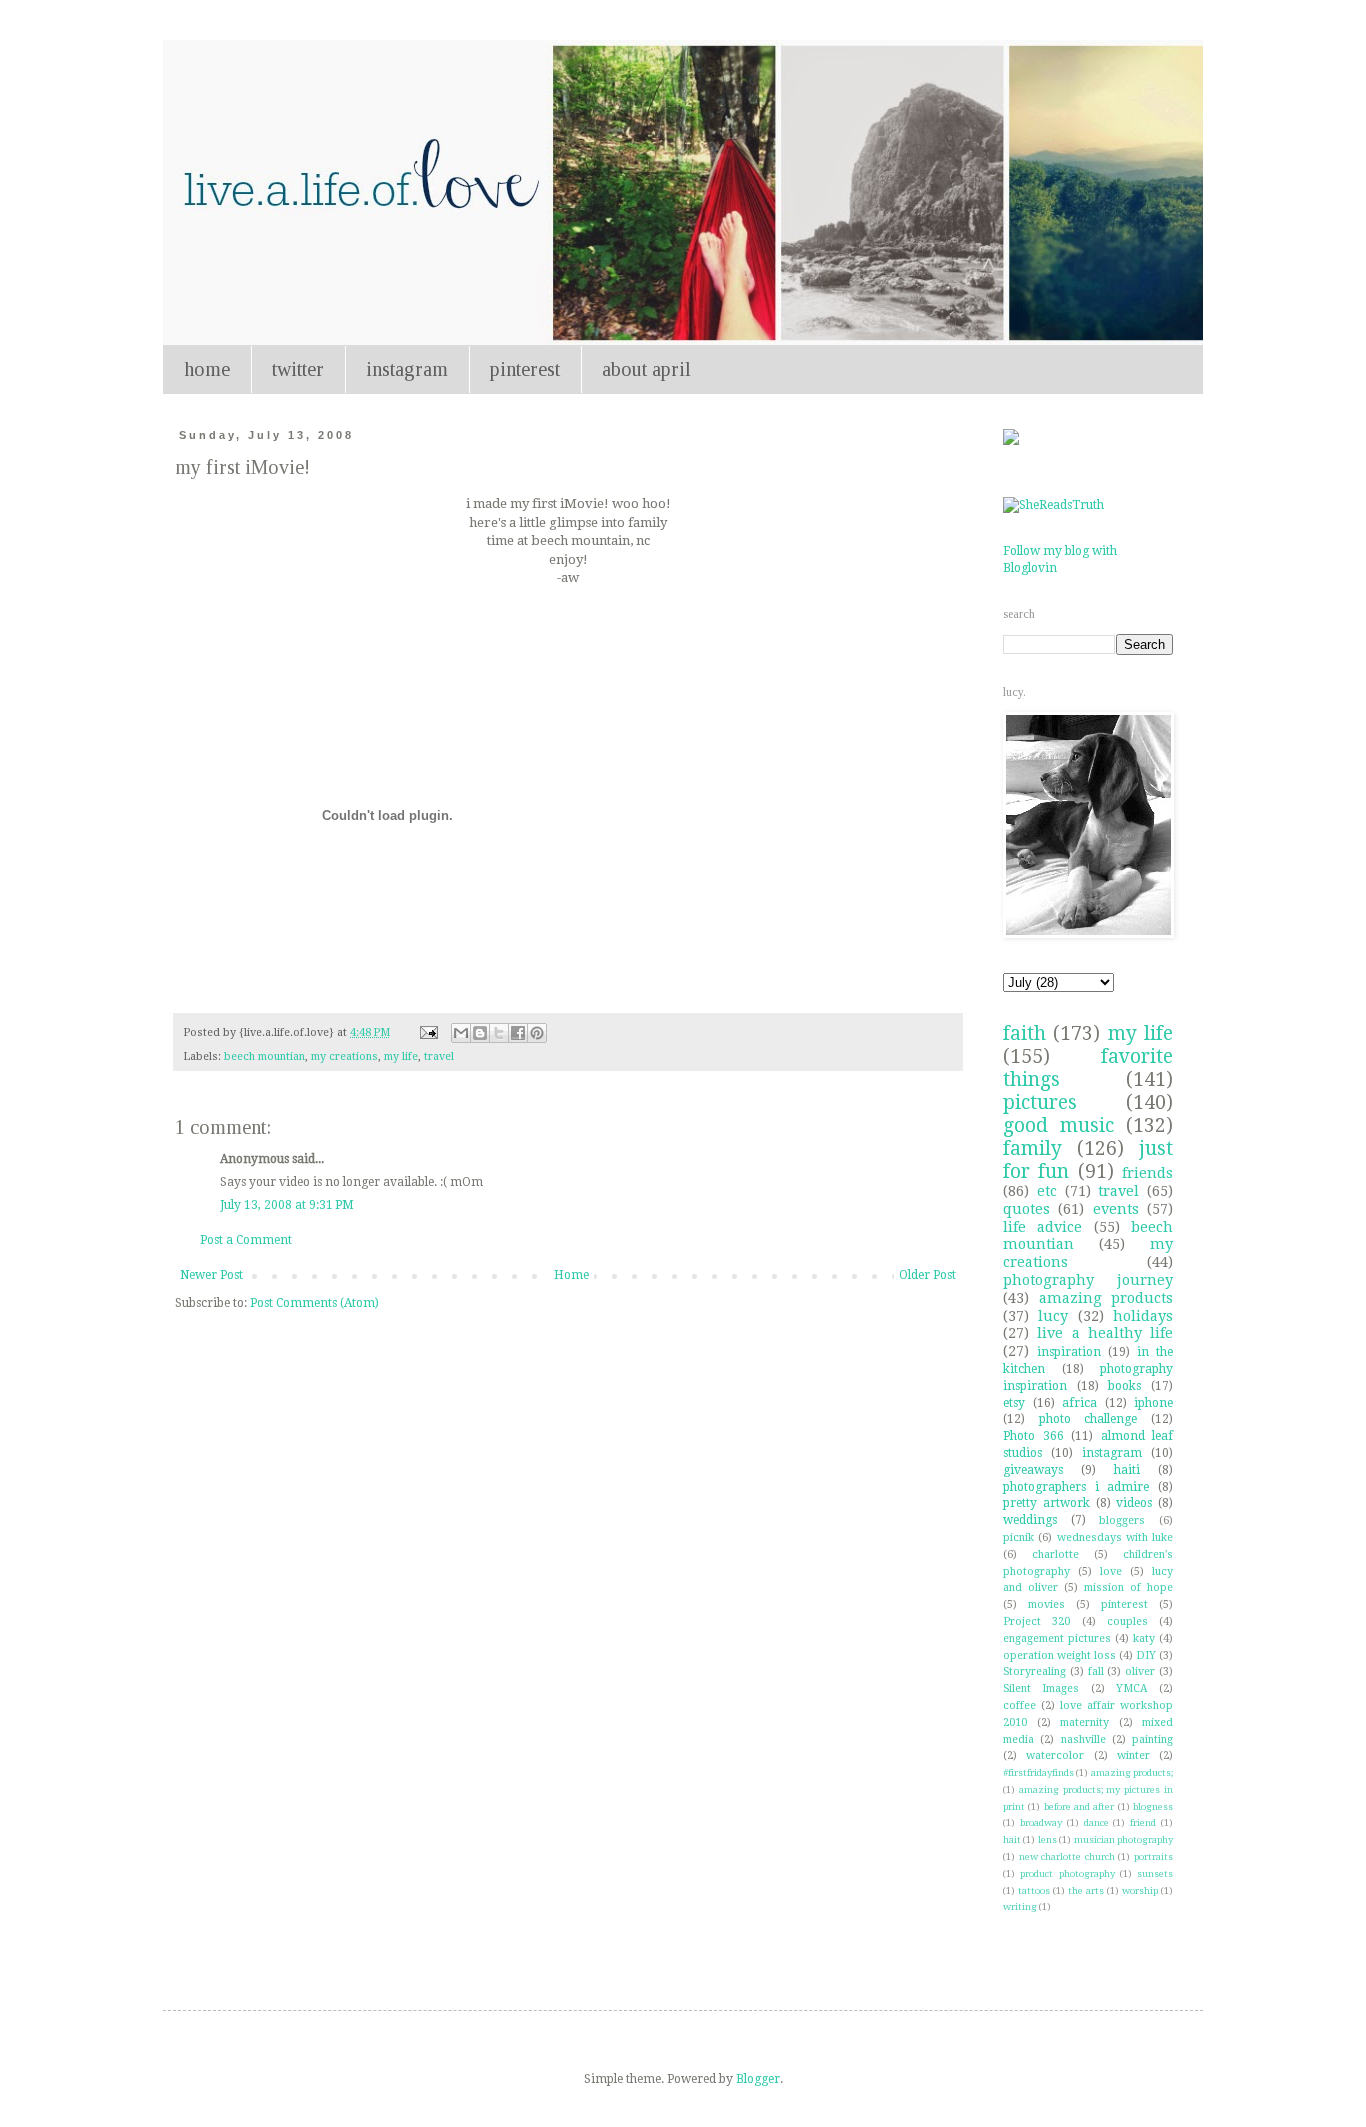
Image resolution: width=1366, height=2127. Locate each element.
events (1116, 1209)
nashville (1083, 1739)
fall (1096, 1671)
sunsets (1155, 1873)
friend (1143, 1822)
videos (1134, 1503)
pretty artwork (1046, 1503)
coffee (1019, 1705)
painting (1152, 1739)
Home (571, 1275)
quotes (1026, 1209)
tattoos (1034, 1890)
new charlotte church (1067, 1856)
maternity (1084, 1722)
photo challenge (1088, 1419)
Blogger (758, 2079)
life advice (1042, 1227)
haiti (1127, 1470)
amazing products (1106, 1298)
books (1124, 1386)
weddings (1030, 1520)
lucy (1053, 1316)
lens (1047, 1839)
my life (401, 1056)
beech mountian (264, 1056)
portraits (1153, 1856)
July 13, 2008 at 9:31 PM (287, 1205)
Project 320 (1036, 1621)
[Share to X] (499, 1033)
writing (1020, 1906)
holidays (1143, 1316)
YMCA (1132, 1688)
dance (1096, 1822)
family (1032, 1148)
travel (439, 1056)
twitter (298, 369)
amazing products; (1132, 1772)
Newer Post (211, 1275)
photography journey (1088, 1280)
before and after (1079, 1806)
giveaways (1033, 1470)
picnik (1018, 1537)
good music (1058, 1125)
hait (1012, 1839)
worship (1140, 1890)
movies (1046, 1604)
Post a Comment (246, 1240)
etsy (1014, 1403)
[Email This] (461, 1033)
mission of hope (1128, 1587)
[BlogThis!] (480, 1033)
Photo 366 (1033, 1436)
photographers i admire (1076, 1487)
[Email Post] (428, 1032)
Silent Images (1041, 1688)
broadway (1041, 1822)
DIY (1146, 1655)
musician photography (1123, 1839)
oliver (1140, 1671)
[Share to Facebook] (518, 1033)
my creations (344, 1056)
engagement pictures (1057, 1638)
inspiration (1069, 1352)
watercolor (1055, 1755)
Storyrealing (1034, 1671)
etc (1047, 1191)
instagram (407, 369)
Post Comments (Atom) (314, 1303)
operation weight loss (1059, 1655)
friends (1147, 1173)
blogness (1153, 1806)
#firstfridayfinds (1038, 1772)
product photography (1067, 1873)
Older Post (927, 1275)
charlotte (1055, 1554)
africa (1079, 1403)
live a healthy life (1105, 1333)
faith (1024, 1033)
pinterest (525, 369)
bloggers (1122, 1520)
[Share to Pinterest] (537, 1033)
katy (1144, 1638)
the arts (1086, 1890)
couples (1127, 1621)
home (207, 369)
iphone (1153, 1403)
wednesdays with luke (1115, 1537)
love (1111, 1571)
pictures (1040, 1102)
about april (646, 369)
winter (1133, 1755)
